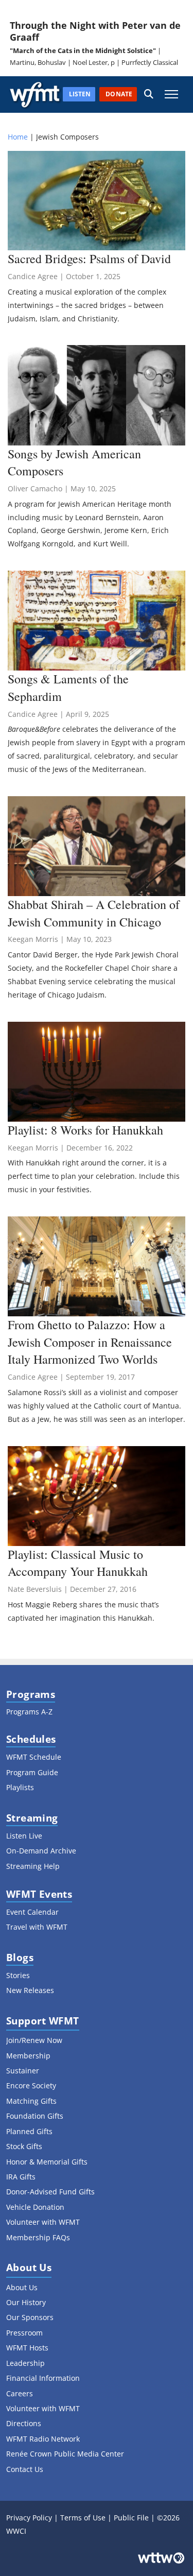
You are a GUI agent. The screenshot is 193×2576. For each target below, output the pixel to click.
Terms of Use (83, 2518)
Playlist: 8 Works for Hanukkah (85, 1130)
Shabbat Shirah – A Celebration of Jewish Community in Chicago (94, 913)
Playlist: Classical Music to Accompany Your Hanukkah (78, 1563)
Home (18, 137)
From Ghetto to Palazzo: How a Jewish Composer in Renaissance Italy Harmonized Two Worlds (90, 1342)
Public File (131, 2518)
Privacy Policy (29, 2518)
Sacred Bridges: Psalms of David (89, 259)
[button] (149, 95)
